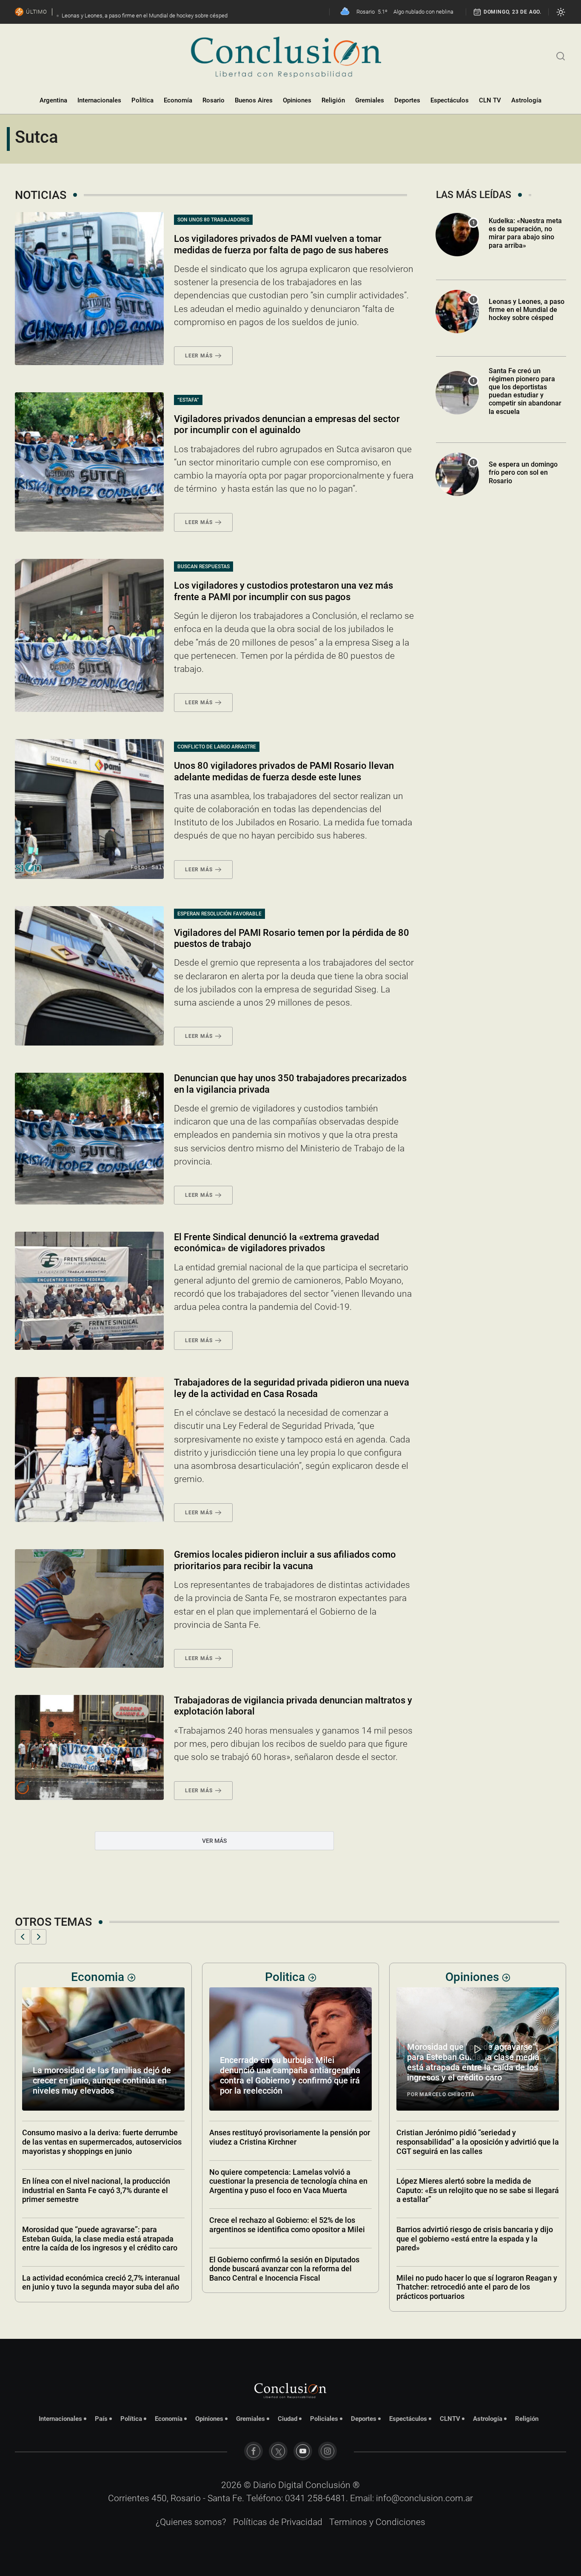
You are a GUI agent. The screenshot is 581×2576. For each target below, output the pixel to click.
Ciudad (288, 2419)
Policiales (324, 2419)
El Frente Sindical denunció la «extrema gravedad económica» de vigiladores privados (276, 1243)
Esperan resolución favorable (219, 914)
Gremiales (370, 100)
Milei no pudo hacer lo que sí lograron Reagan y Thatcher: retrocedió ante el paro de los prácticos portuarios (290, 2287)
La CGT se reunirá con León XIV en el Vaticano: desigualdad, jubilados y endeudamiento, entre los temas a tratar (476, 2142)
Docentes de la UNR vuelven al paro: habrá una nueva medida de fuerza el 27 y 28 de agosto (476, 2273)
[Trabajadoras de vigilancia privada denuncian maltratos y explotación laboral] (89, 1747)
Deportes (407, 100)
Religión (333, 100)
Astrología (526, 100)
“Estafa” (188, 400)
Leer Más (199, 356)
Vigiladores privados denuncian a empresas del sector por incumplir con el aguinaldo (287, 424)
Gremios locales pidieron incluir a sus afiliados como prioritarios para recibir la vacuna (285, 1560)
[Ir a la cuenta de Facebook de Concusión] (253, 2451)
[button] (23, 1937)
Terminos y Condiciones (377, 2522)
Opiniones (297, 100)
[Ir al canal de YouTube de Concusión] (303, 2451)
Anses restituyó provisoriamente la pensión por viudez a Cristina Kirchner (103, 2137)
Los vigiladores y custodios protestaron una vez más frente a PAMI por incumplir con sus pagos (283, 591)
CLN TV (490, 100)
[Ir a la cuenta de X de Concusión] (278, 2451)
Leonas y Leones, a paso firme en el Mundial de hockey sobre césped (527, 310)
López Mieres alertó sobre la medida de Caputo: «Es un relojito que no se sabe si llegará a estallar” (290, 2190)
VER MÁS (214, 1841)
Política (142, 100)
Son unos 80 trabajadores (213, 220)
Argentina (53, 100)
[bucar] (561, 55)
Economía (178, 100)
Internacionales (99, 100)
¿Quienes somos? (191, 2522)
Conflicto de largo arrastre (217, 747)
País (101, 2419)
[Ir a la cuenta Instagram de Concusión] (328, 2451)
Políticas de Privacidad (278, 2522)
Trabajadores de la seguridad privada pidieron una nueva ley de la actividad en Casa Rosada (292, 1388)
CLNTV (450, 2419)
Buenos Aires (254, 100)
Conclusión (328, 2485)
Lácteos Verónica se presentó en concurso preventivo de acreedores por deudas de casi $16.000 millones (476, 2080)
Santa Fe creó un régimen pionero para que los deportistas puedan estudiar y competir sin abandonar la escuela (525, 391)
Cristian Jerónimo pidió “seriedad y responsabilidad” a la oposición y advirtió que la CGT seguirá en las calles (290, 2142)
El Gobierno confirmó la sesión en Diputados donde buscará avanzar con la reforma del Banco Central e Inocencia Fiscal (97, 2269)
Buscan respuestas (204, 567)
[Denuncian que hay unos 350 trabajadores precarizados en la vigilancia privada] (89, 1139)
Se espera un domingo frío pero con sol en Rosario (523, 472)
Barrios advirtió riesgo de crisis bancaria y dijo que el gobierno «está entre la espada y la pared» (288, 2239)
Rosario (214, 100)
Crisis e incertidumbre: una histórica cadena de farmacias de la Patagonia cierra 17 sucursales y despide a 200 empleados (477, 2229)
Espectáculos (450, 100)
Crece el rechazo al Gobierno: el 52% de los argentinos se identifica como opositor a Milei (100, 2225)
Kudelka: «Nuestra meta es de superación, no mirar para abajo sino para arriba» (525, 233)
